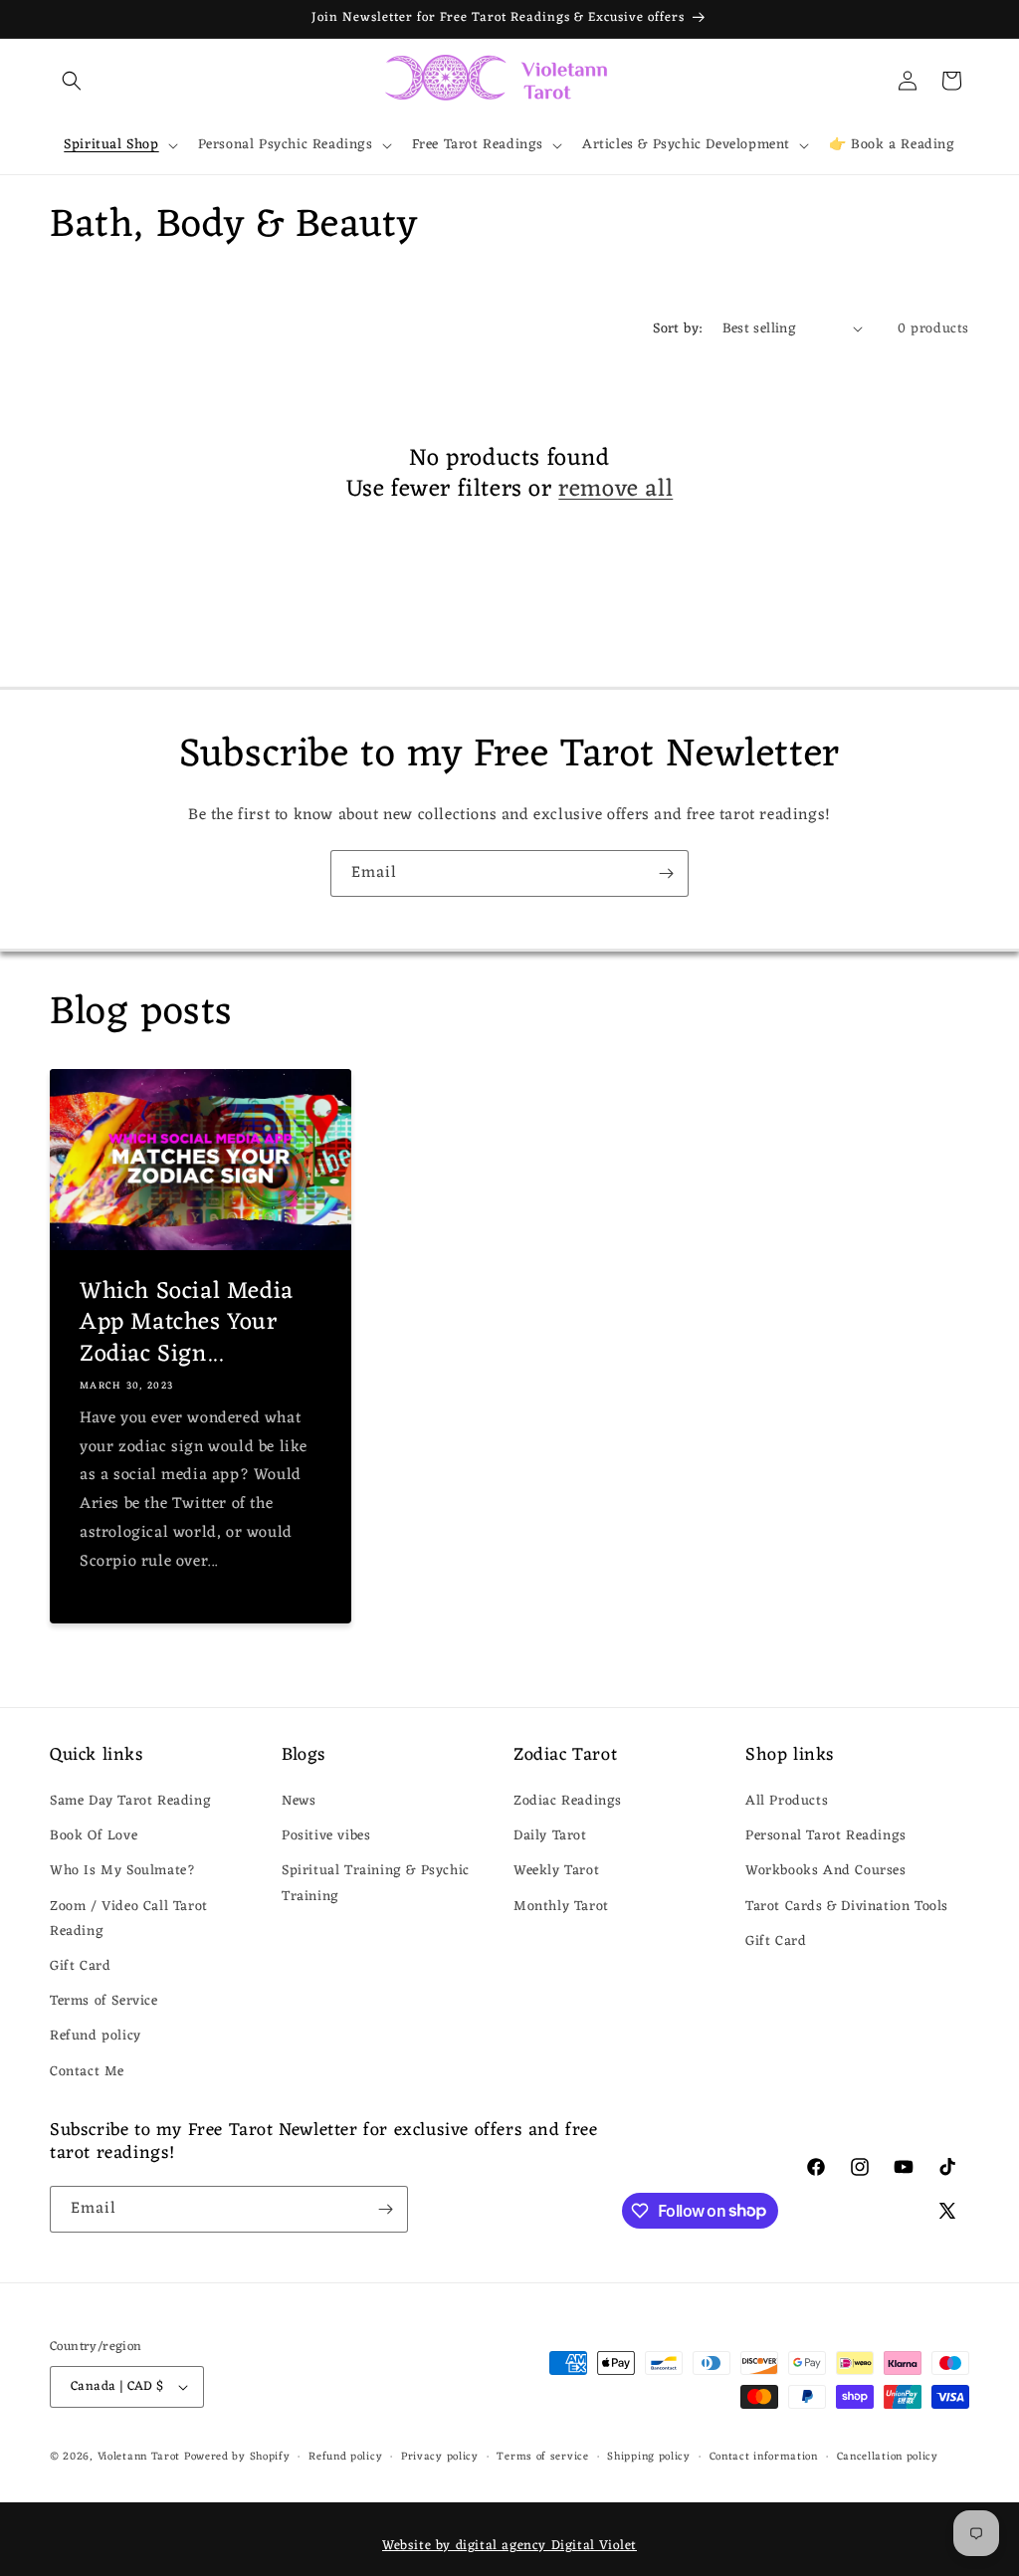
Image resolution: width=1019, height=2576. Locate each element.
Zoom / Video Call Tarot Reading (129, 1919)
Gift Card (80, 1966)
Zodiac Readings (568, 1801)
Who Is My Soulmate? (122, 1871)
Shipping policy (649, 2457)
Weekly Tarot (556, 1871)
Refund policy (96, 2036)
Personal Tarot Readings (826, 1836)
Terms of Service (104, 2001)
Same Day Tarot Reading (130, 1801)
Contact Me (87, 2072)
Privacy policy (440, 2457)
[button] (72, 81)
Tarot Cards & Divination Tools (847, 1907)
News (299, 1801)
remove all (615, 490)
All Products (787, 1801)
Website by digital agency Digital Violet (509, 2546)
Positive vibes (326, 1836)
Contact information (764, 2457)
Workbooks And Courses (826, 1871)
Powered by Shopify (237, 2457)
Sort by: (677, 329)
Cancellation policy (888, 2457)
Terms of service (542, 2457)
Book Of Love (94, 1836)
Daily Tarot (550, 1836)
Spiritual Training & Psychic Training (376, 1883)
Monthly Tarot (561, 1907)
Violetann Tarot (139, 2457)
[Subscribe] (666, 873)
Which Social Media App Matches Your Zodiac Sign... (187, 1324)
